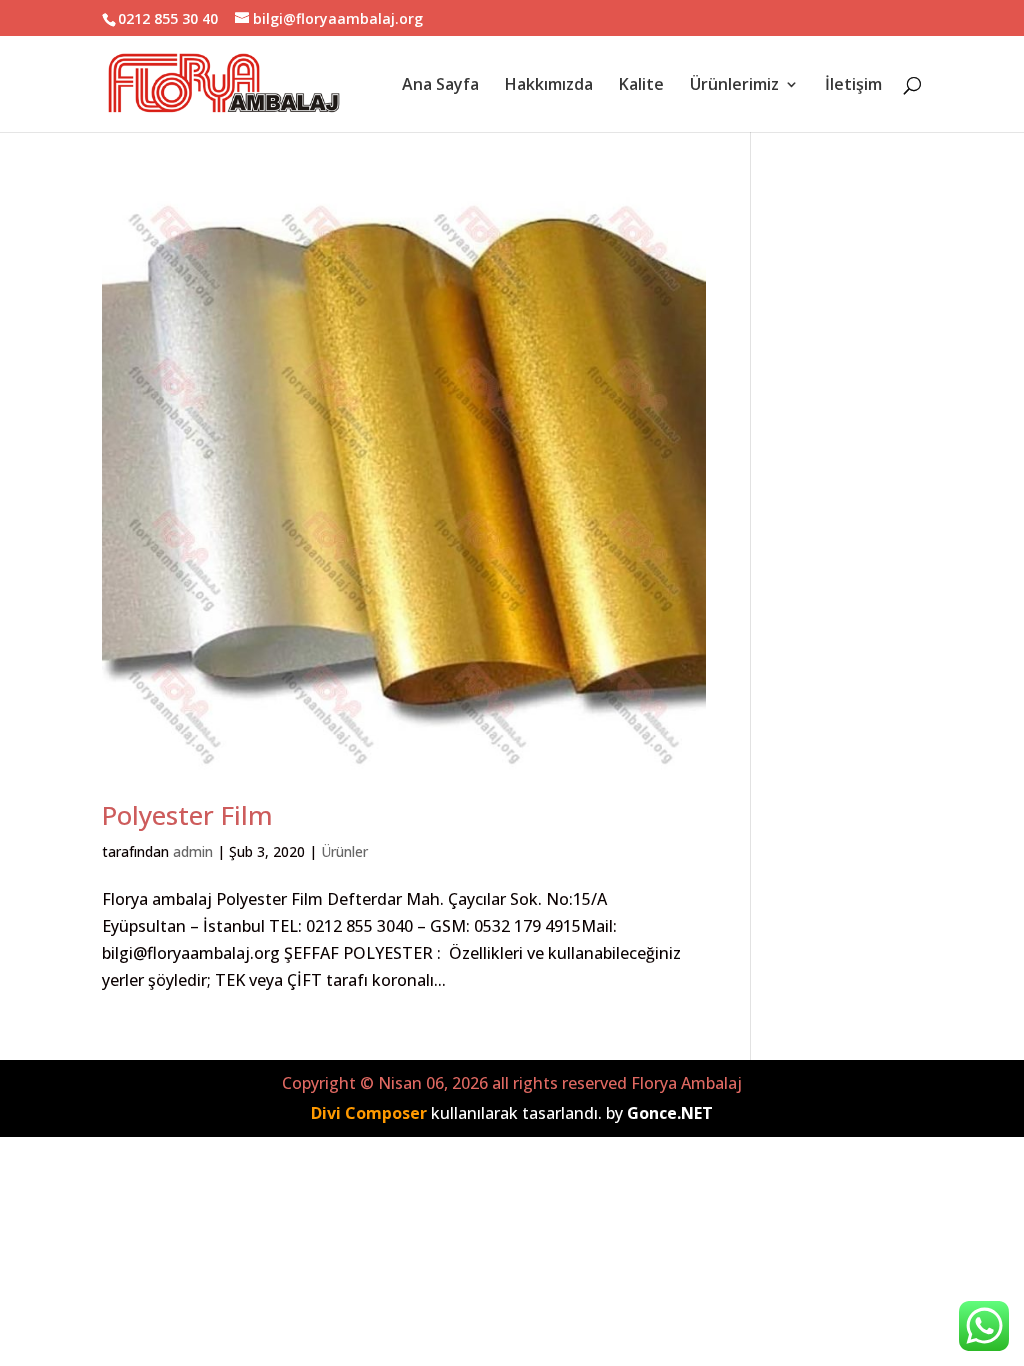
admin (193, 851)
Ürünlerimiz (734, 86)
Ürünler (344, 851)
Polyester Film (187, 815)
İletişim (853, 86)
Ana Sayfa (440, 86)
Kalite (641, 86)
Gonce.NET (670, 1113)
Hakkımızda (549, 86)
